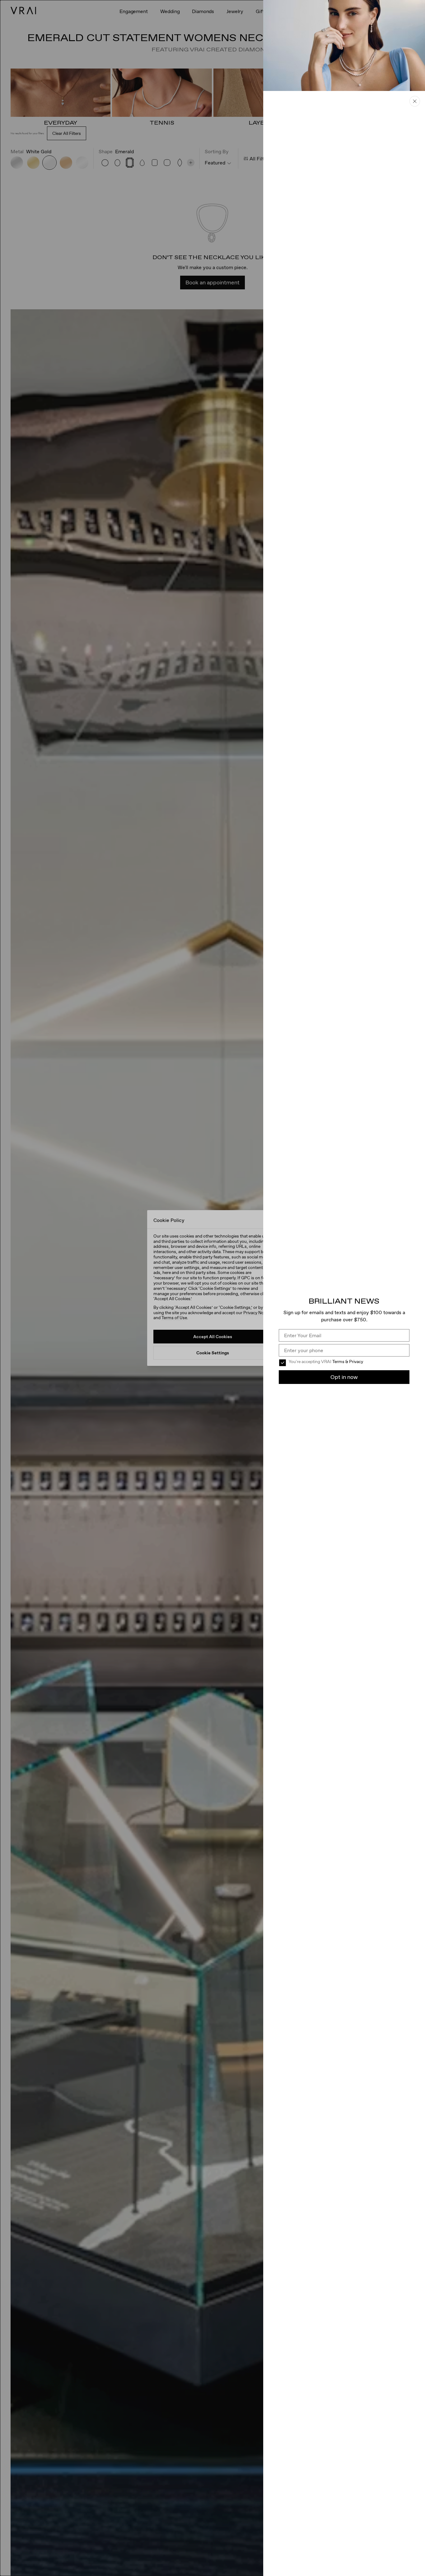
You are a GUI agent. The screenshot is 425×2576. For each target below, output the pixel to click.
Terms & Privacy (348, 1362)
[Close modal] (213, 1288)
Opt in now (344, 1377)
